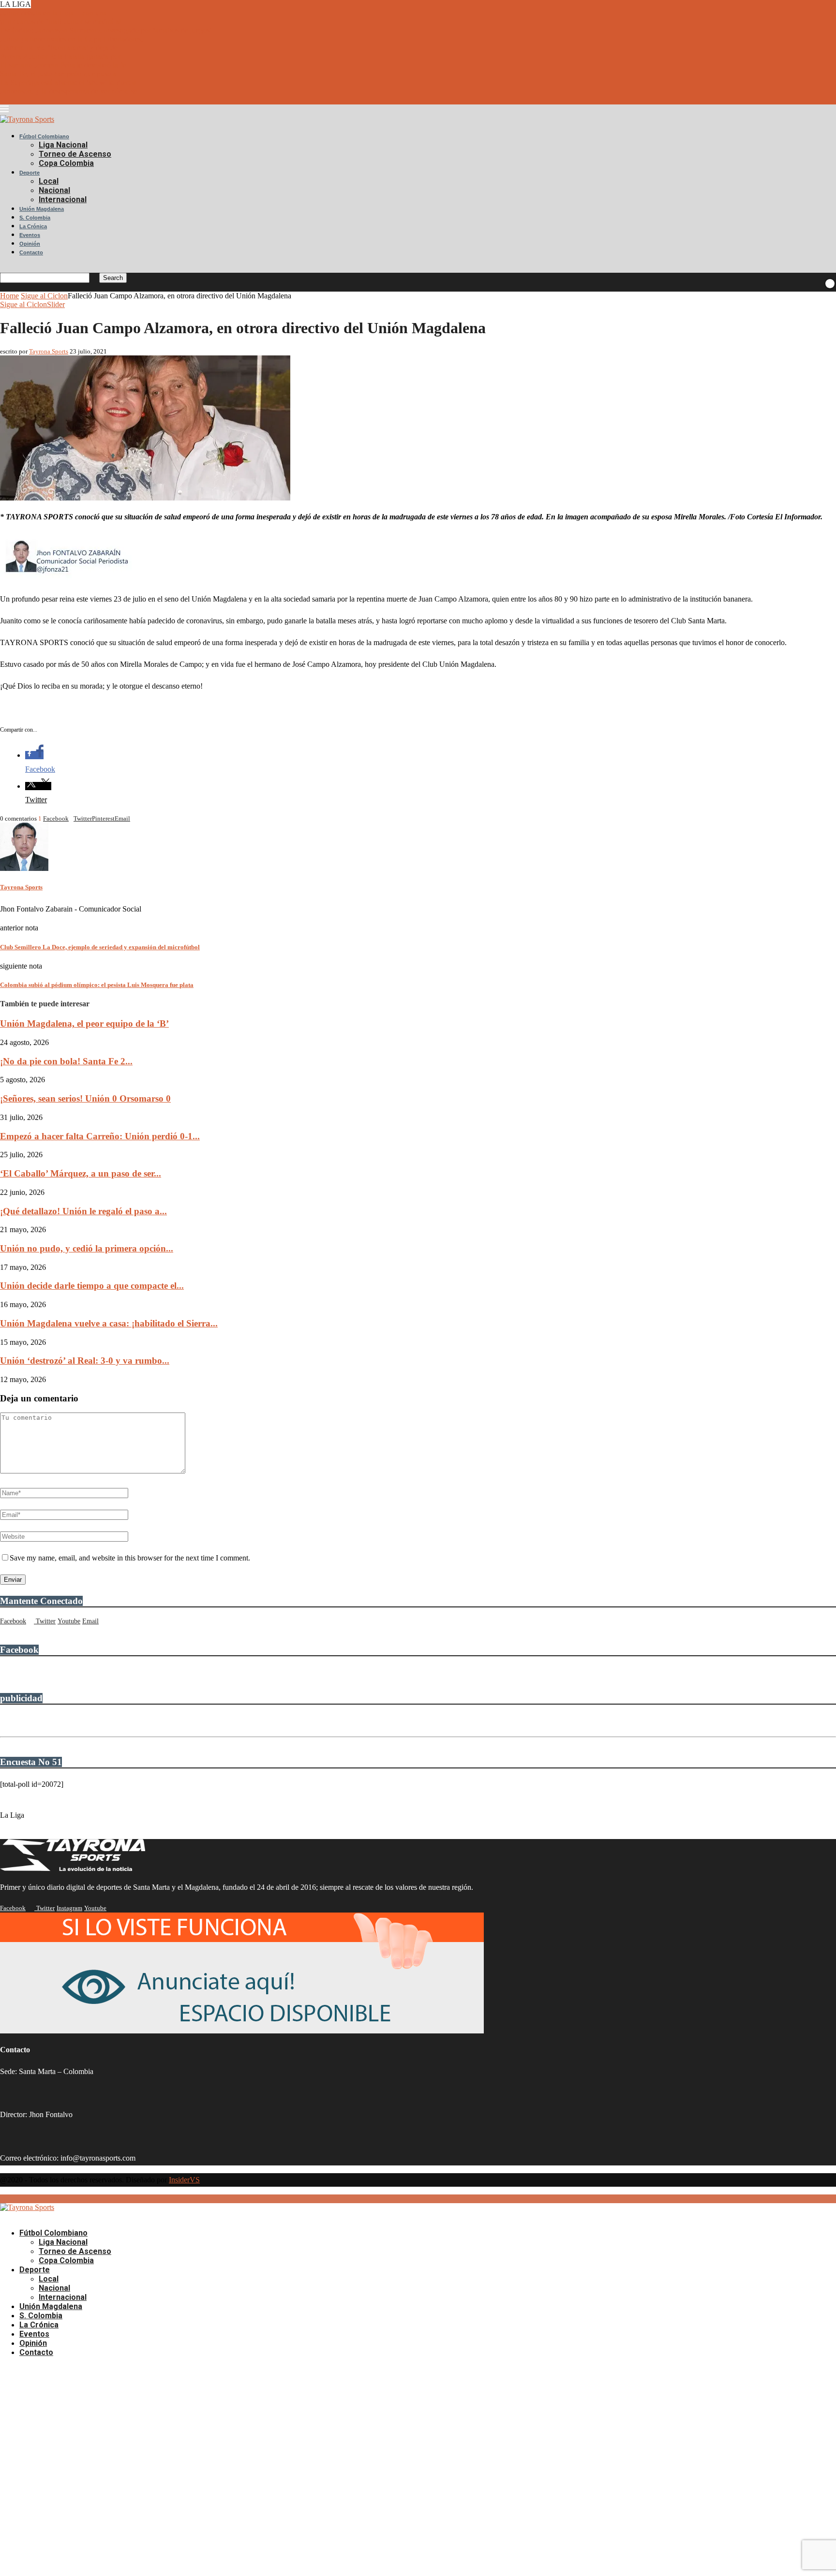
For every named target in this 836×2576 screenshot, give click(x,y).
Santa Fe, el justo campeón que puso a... (61, 74)
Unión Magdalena (42, 209)
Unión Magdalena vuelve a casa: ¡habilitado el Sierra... (109, 1323)
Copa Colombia (66, 163)
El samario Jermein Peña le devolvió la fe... (66, 65)
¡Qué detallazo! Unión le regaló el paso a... (83, 1211)
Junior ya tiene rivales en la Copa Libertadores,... (75, 39)
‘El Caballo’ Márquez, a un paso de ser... (81, 1173)
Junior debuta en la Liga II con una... (56, 13)
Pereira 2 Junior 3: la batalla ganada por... (63, 56)
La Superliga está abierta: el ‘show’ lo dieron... (71, 82)
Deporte (30, 173)
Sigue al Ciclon (44, 296)
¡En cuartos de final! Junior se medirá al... (63, 22)
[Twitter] (3, 100)
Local (49, 181)
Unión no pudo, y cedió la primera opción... (87, 1248)
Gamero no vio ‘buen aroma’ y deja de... (62, 48)
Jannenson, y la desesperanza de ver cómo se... (71, 91)
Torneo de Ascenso (75, 154)
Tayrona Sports (49, 351)
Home (9, 296)
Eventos (30, 235)
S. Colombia (35, 218)
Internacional (63, 199)
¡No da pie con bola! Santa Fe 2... (66, 1061)
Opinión (30, 244)
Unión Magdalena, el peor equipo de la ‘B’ (84, 1023)
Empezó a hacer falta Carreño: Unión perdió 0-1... (100, 1136)
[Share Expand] (133, 818)
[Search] (3, 268)
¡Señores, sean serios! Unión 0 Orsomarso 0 (85, 1098)
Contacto (31, 252)
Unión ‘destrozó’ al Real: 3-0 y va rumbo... (85, 1361)
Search (113, 278)
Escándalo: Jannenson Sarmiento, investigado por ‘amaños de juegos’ (106, 30)
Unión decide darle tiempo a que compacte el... (92, 1286)
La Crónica (33, 226)
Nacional (54, 190)
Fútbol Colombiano (44, 136)
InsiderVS (184, 2180)
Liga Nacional (63, 145)
